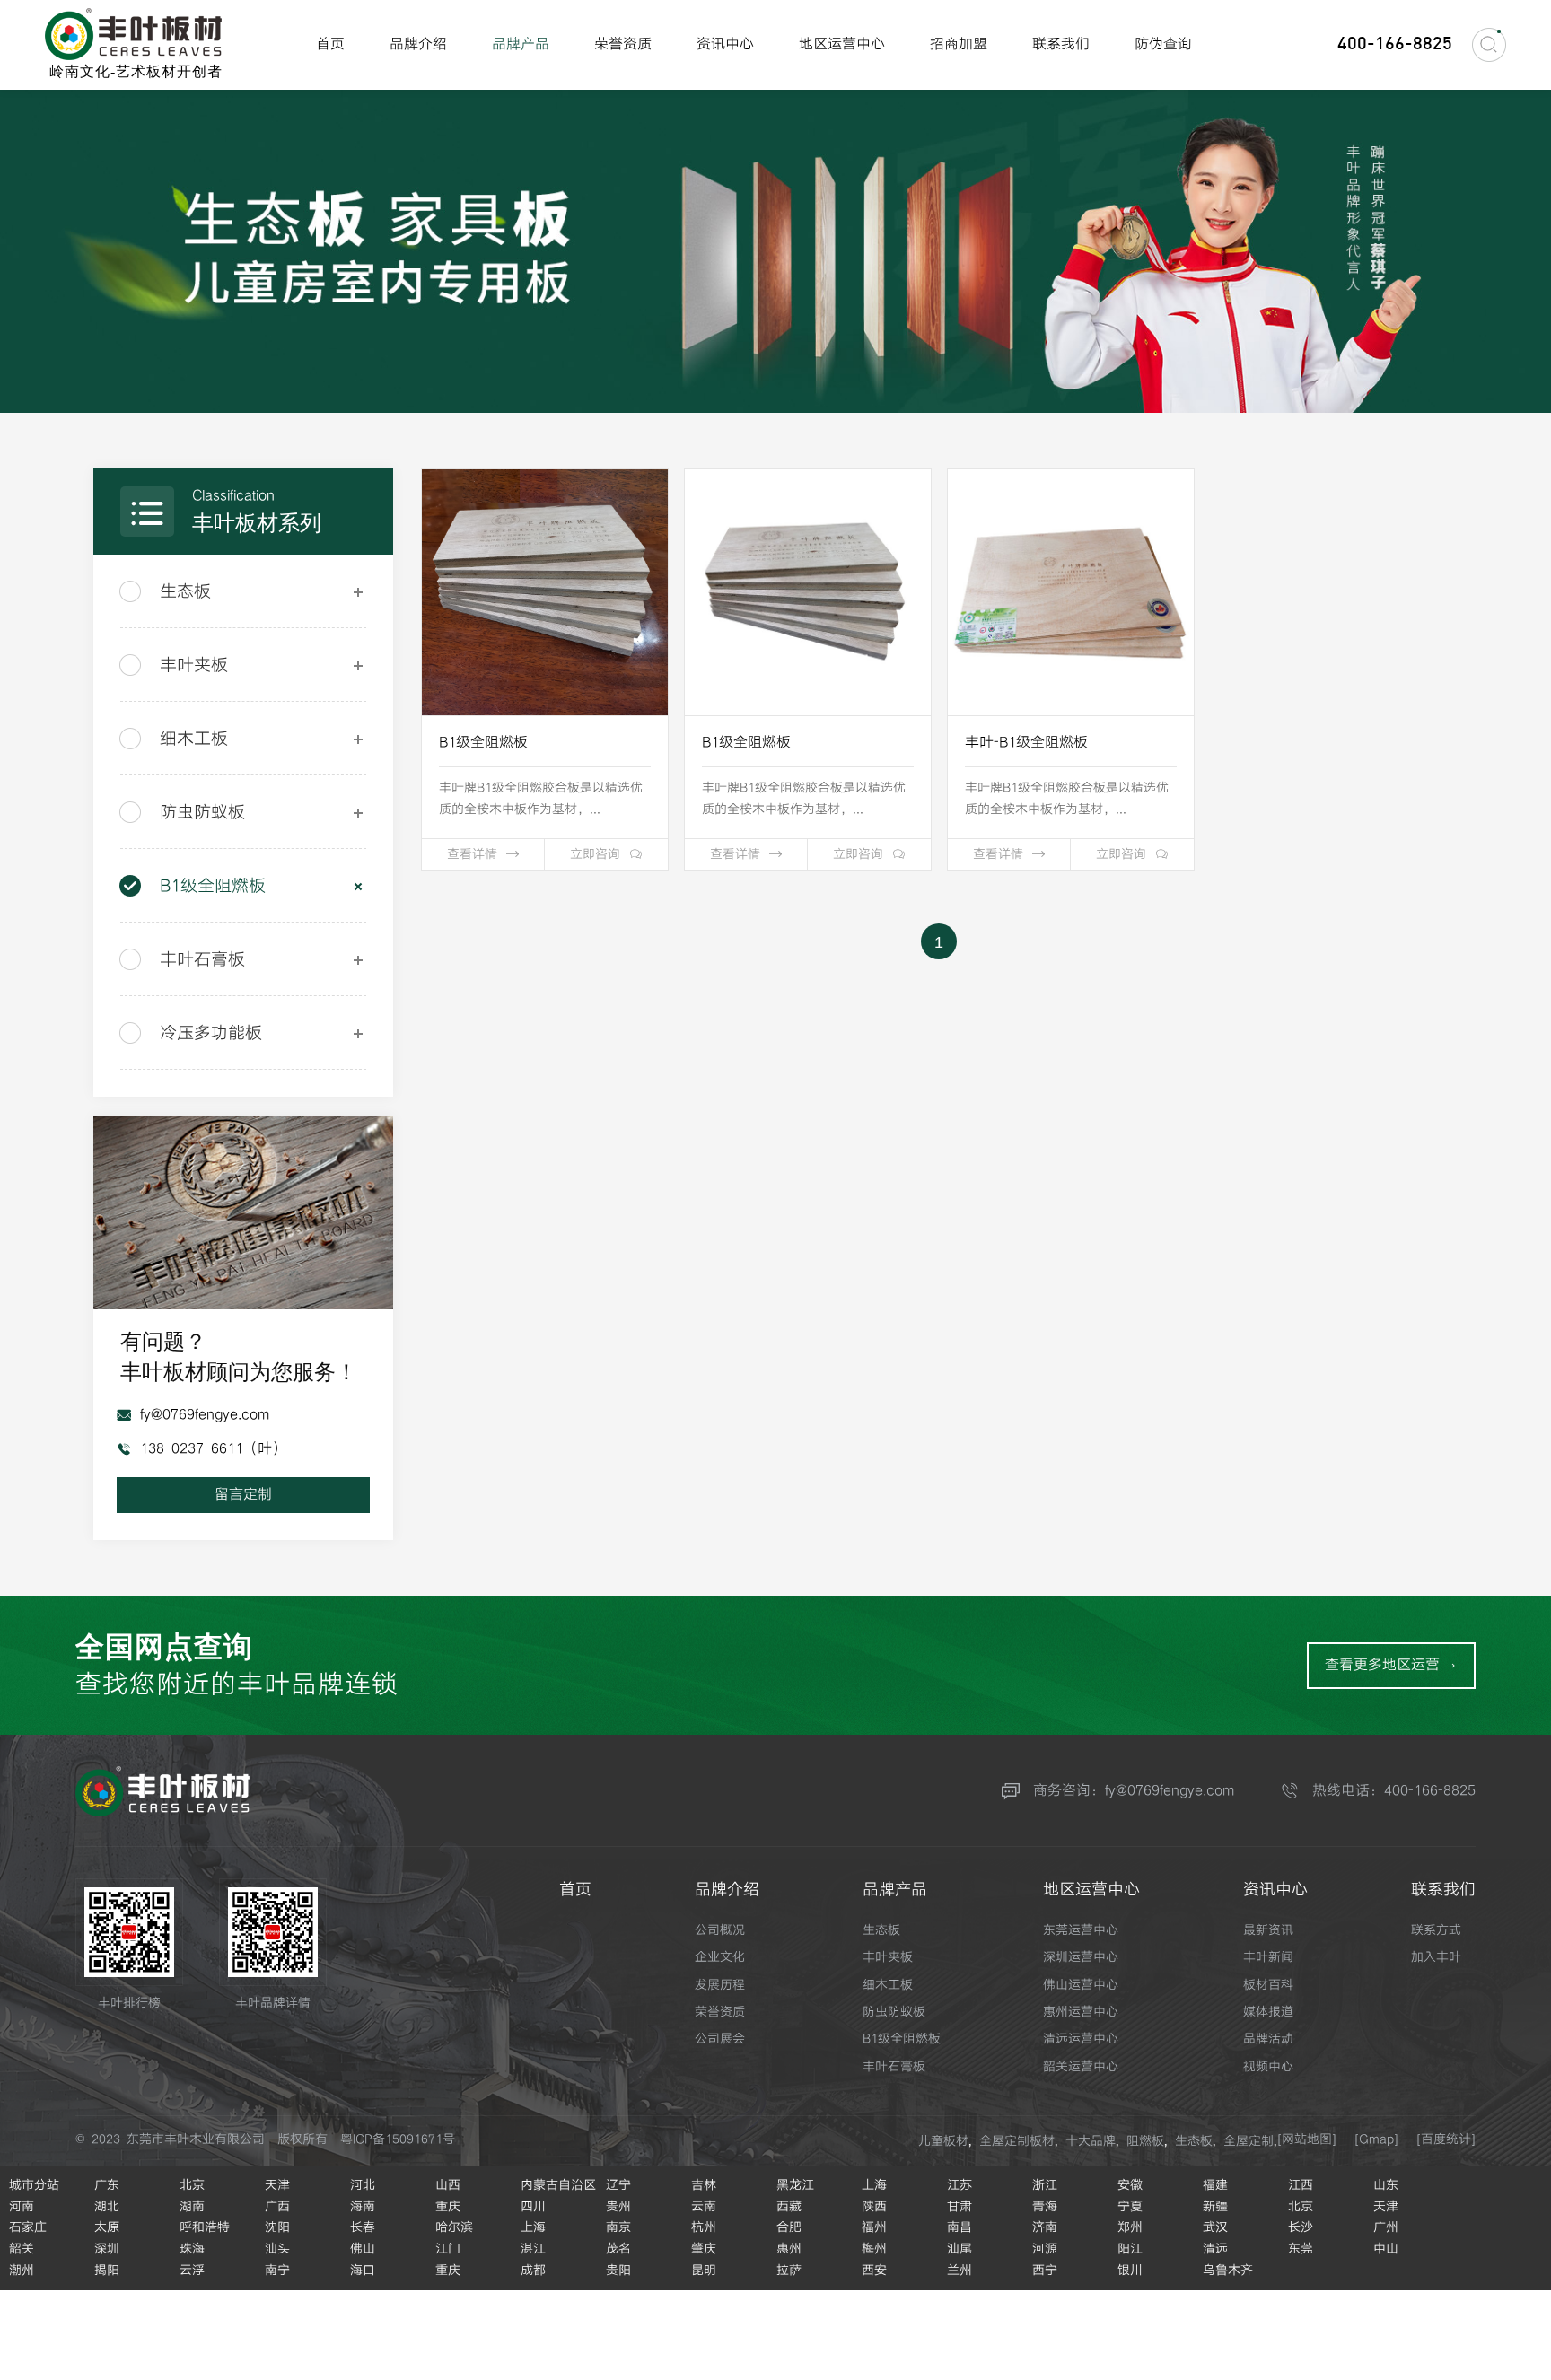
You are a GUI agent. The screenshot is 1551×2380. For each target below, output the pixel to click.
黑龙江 (795, 2185)
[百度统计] (1446, 2139)
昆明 (704, 2271)
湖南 (192, 2207)
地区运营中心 (842, 44)
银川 (1130, 2271)
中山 (1386, 2249)
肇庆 (704, 2249)
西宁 (1045, 2271)
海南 (363, 2207)
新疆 (1215, 2207)
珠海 (192, 2249)
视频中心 (1268, 2067)
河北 (363, 2185)
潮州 (22, 2271)
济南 (1045, 2227)
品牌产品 (521, 44)
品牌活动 (1268, 2039)
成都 (533, 2271)
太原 (107, 2227)
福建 (1215, 2185)
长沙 (1301, 2227)
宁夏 (1130, 2207)
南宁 (277, 2271)
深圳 (107, 2249)
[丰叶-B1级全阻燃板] (1071, 592)
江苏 (960, 2185)
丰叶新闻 (1268, 1957)
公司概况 (720, 1930)
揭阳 (107, 2271)
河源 (1045, 2249)
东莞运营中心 (1081, 1930)
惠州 (789, 2249)
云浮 (192, 2271)
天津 (277, 2185)
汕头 (277, 2249)
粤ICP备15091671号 (398, 2139)
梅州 (874, 2249)
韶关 (22, 2249)
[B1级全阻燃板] (545, 592)
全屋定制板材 (1017, 2141)
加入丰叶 (1436, 1957)
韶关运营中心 (1081, 2067)
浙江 (1045, 2185)
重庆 (448, 2207)
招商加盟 (959, 44)
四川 (533, 2207)
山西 (448, 2185)
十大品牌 (1091, 2141)
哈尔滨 (454, 2227)
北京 (192, 2185)
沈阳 (277, 2227)
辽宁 (618, 2185)
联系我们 (1061, 44)
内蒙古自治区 (558, 2185)
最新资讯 (1268, 1930)
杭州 (704, 2227)
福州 (874, 2227)
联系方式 (1436, 1930)
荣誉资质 (623, 44)
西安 (874, 2271)
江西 (1301, 2185)
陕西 (874, 2207)
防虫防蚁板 (202, 813)
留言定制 (243, 1495)
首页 (330, 44)
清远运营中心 (1081, 2039)
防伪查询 (1163, 44)
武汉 (1215, 2227)
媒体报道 (1268, 2012)
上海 (874, 2185)
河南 (22, 2207)
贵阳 (618, 2271)
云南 (704, 2207)
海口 (363, 2271)
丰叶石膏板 (202, 960)
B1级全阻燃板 (213, 886)
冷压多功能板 (211, 1033)
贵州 (618, 2207)
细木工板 (194, 739)
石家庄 (28, 2227)
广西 (277, 2207)
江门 (448, 2249)
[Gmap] (1376, 2139)
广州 (1386, 2227)
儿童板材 (943, 2141)
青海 (1045, 2207)
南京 (618, 2227)
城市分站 (34, 2185)
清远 (1215, 2249)
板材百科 (1268, 1985)
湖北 (107, 2207)
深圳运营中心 (1081, 1957)
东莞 (1301, 2249)
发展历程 (720, 1985)
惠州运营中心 (1081, 2012)
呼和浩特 (205, 2227)
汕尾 (960, 2249)
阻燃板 (1145, 2141)
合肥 (789, 2227)
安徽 (1130, 2185)
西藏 (789, 2207)
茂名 (618, 2249)
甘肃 (960, 2207)
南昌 (960, 2227)
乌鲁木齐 (1228, 2271)
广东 (107, 2185)
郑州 (1130, 2227)
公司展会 (720, 2039)
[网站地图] (1307, 2139)
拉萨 (789, 2271)
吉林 (704, 2185)
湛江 (533, 2249)
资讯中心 (725, 44)
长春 (363, 2227)
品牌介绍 (418, 44)
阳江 (1130, 2249)
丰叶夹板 (194, 665)
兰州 (960, 2271)
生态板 (185, 592)
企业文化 (720, 1957)
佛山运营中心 (1081, 1985)
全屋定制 (1249, 2141)
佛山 (363, 2249)
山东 (1386, 2185)
